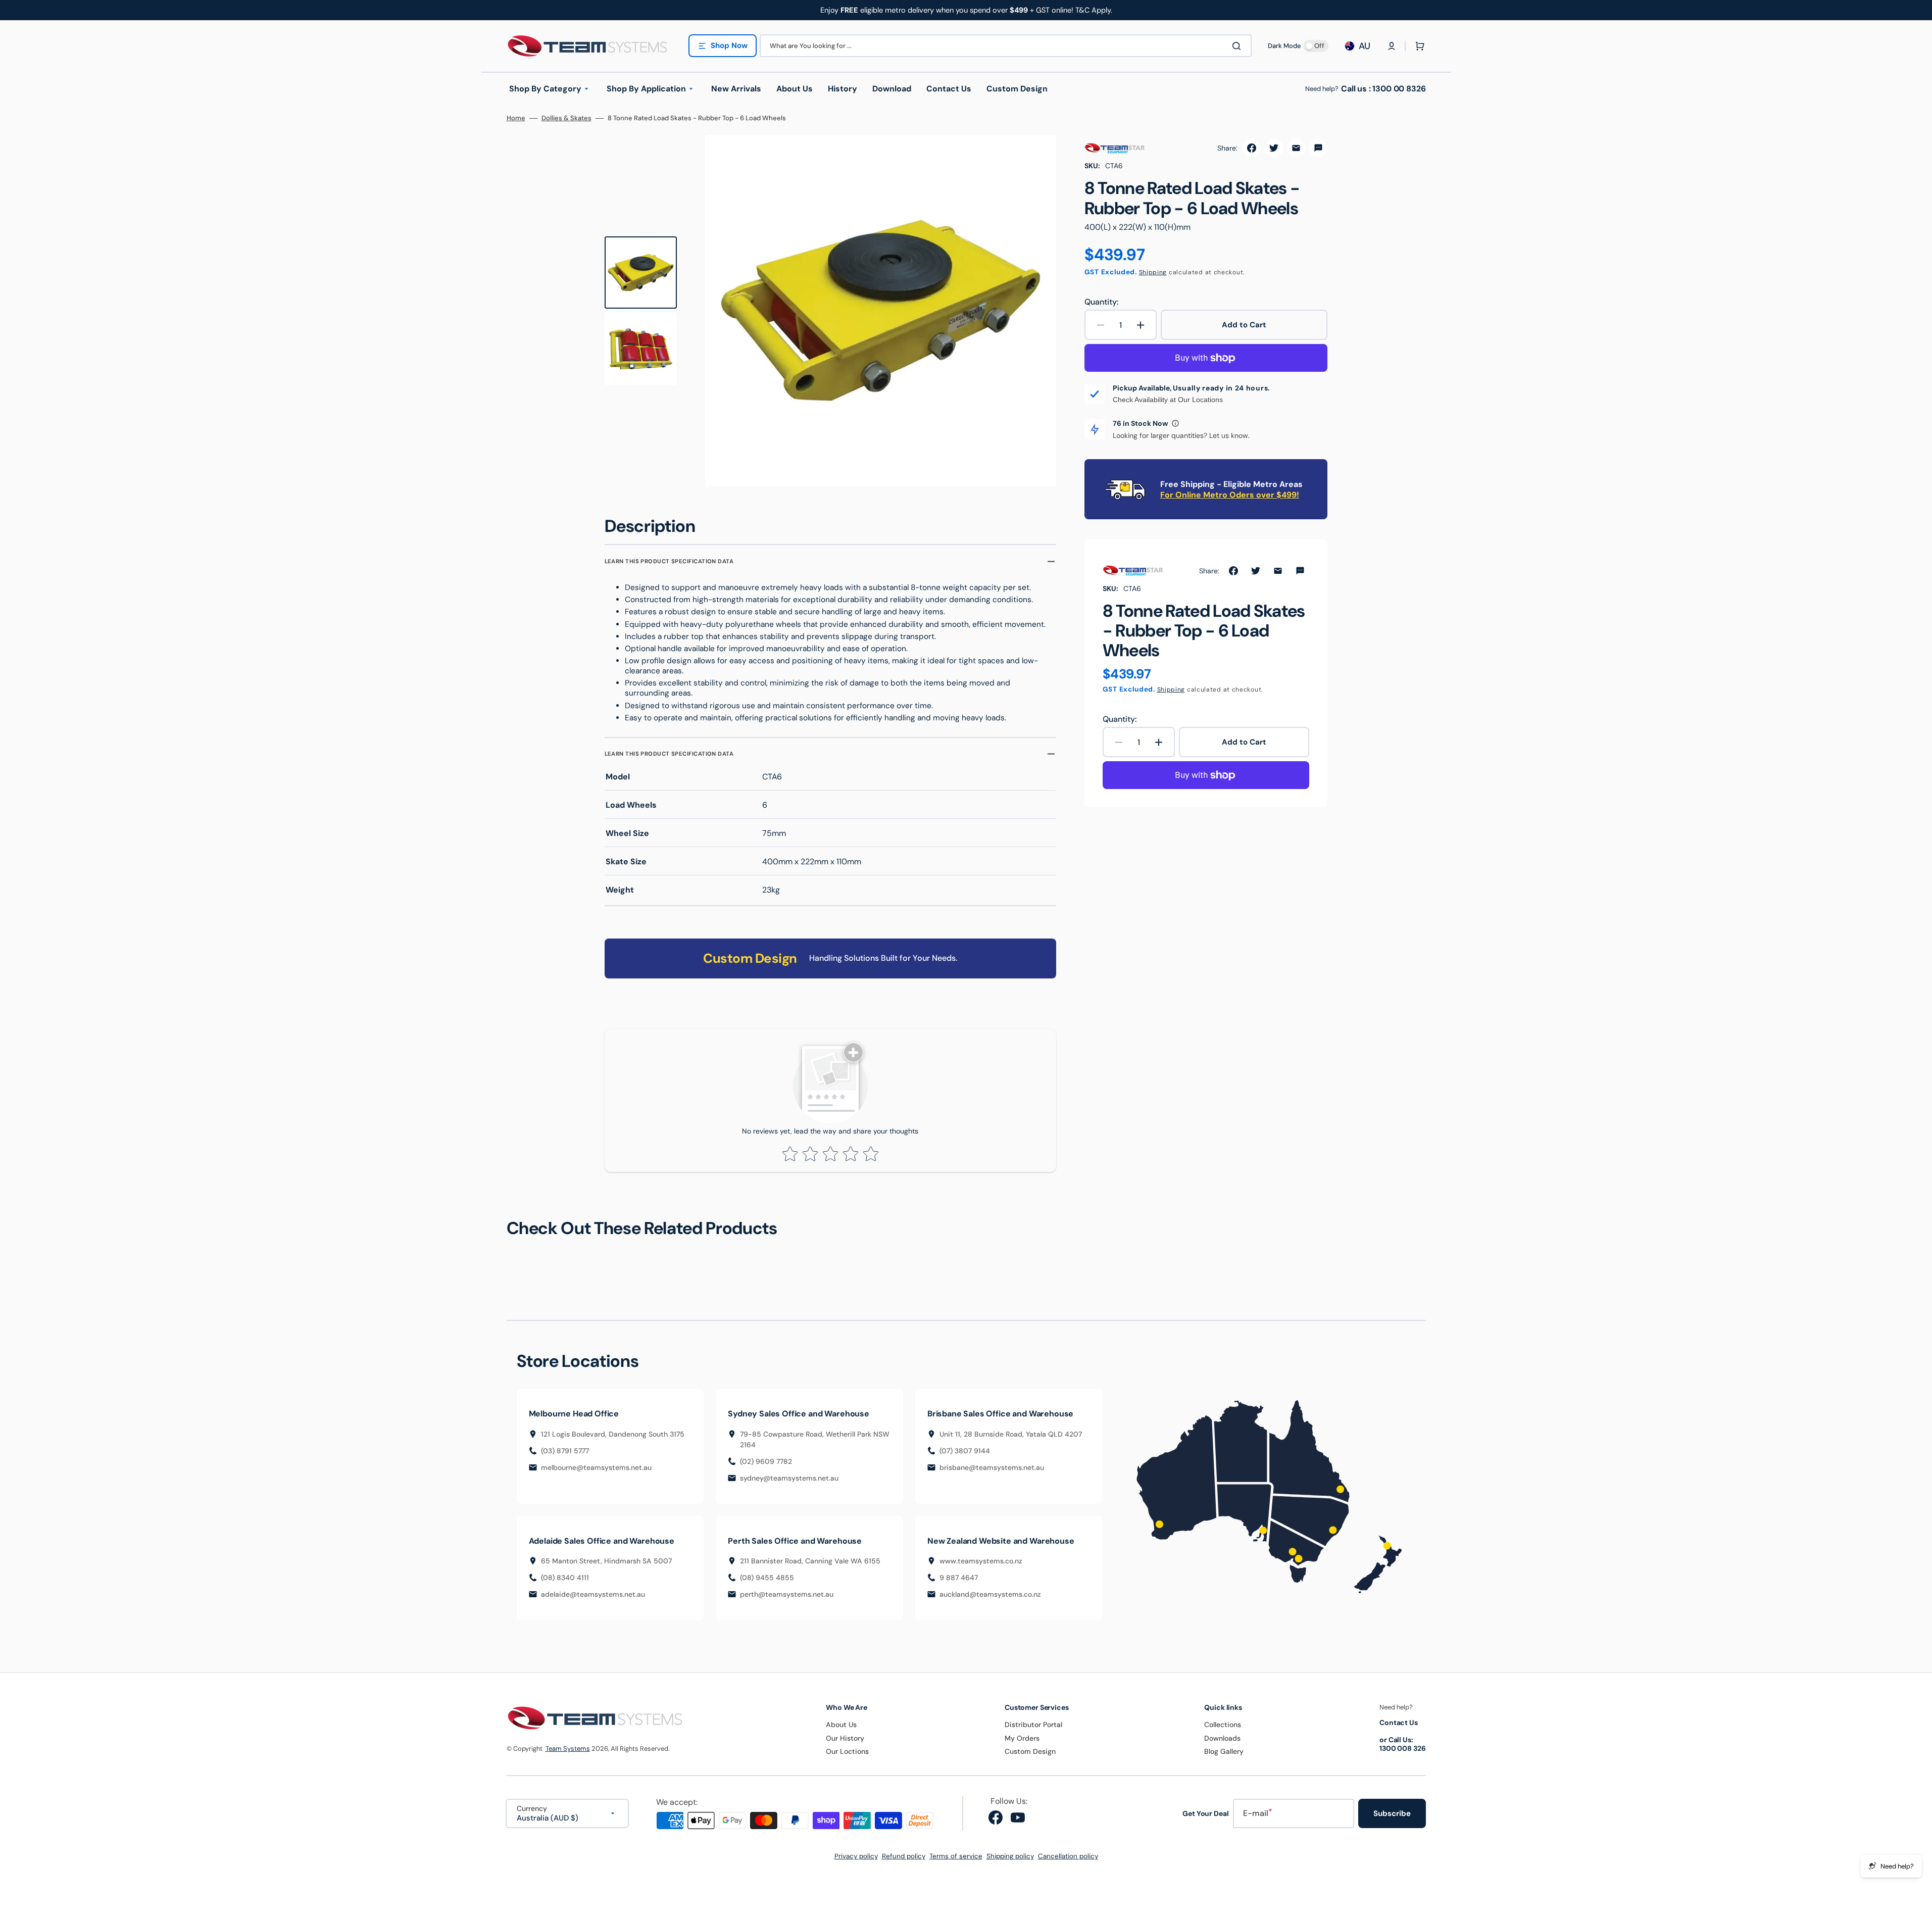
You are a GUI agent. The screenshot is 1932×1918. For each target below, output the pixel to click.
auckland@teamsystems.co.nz (990, 1594)
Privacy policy (856, 1856)
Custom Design (1030, 1751)
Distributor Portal (1033, 1725)
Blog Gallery (1224, 1751)
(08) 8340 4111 (565, 1578)
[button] (1392, 46)
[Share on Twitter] (1274, 148)
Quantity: (1101, 302)
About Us (841, 1725)
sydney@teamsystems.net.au (789, 1478)
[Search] (1239, 46)
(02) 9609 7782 (766, 1461)
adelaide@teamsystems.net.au (593, 1594)
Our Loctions (847, 1751)
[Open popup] (1175, 423)
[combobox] (1006, 46)
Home (516, 118)
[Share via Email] (1296, 148)
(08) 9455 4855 (767, 1578)
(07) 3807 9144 (965, 1451)
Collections (1223, 1725)
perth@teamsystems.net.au (787, 1594)
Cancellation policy (1068, 1856)
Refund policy (904, 1856)
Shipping (1153, 272)
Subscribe (1392, 1813)
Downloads (1222, 1738)
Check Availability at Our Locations (1168, 400)
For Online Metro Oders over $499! (1230, 495)
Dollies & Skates (566, 118)
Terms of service (956, 1856)
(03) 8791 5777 (565, 1451)
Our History (845, 1738)
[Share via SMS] (1318, 148)
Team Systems (568, 1749)
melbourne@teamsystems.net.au (596, 1467)
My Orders (1022, 1738)
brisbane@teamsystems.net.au (992, 1467)
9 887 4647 (959, 1578)
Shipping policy (1010, 1856)
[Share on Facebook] (1252, 148)
